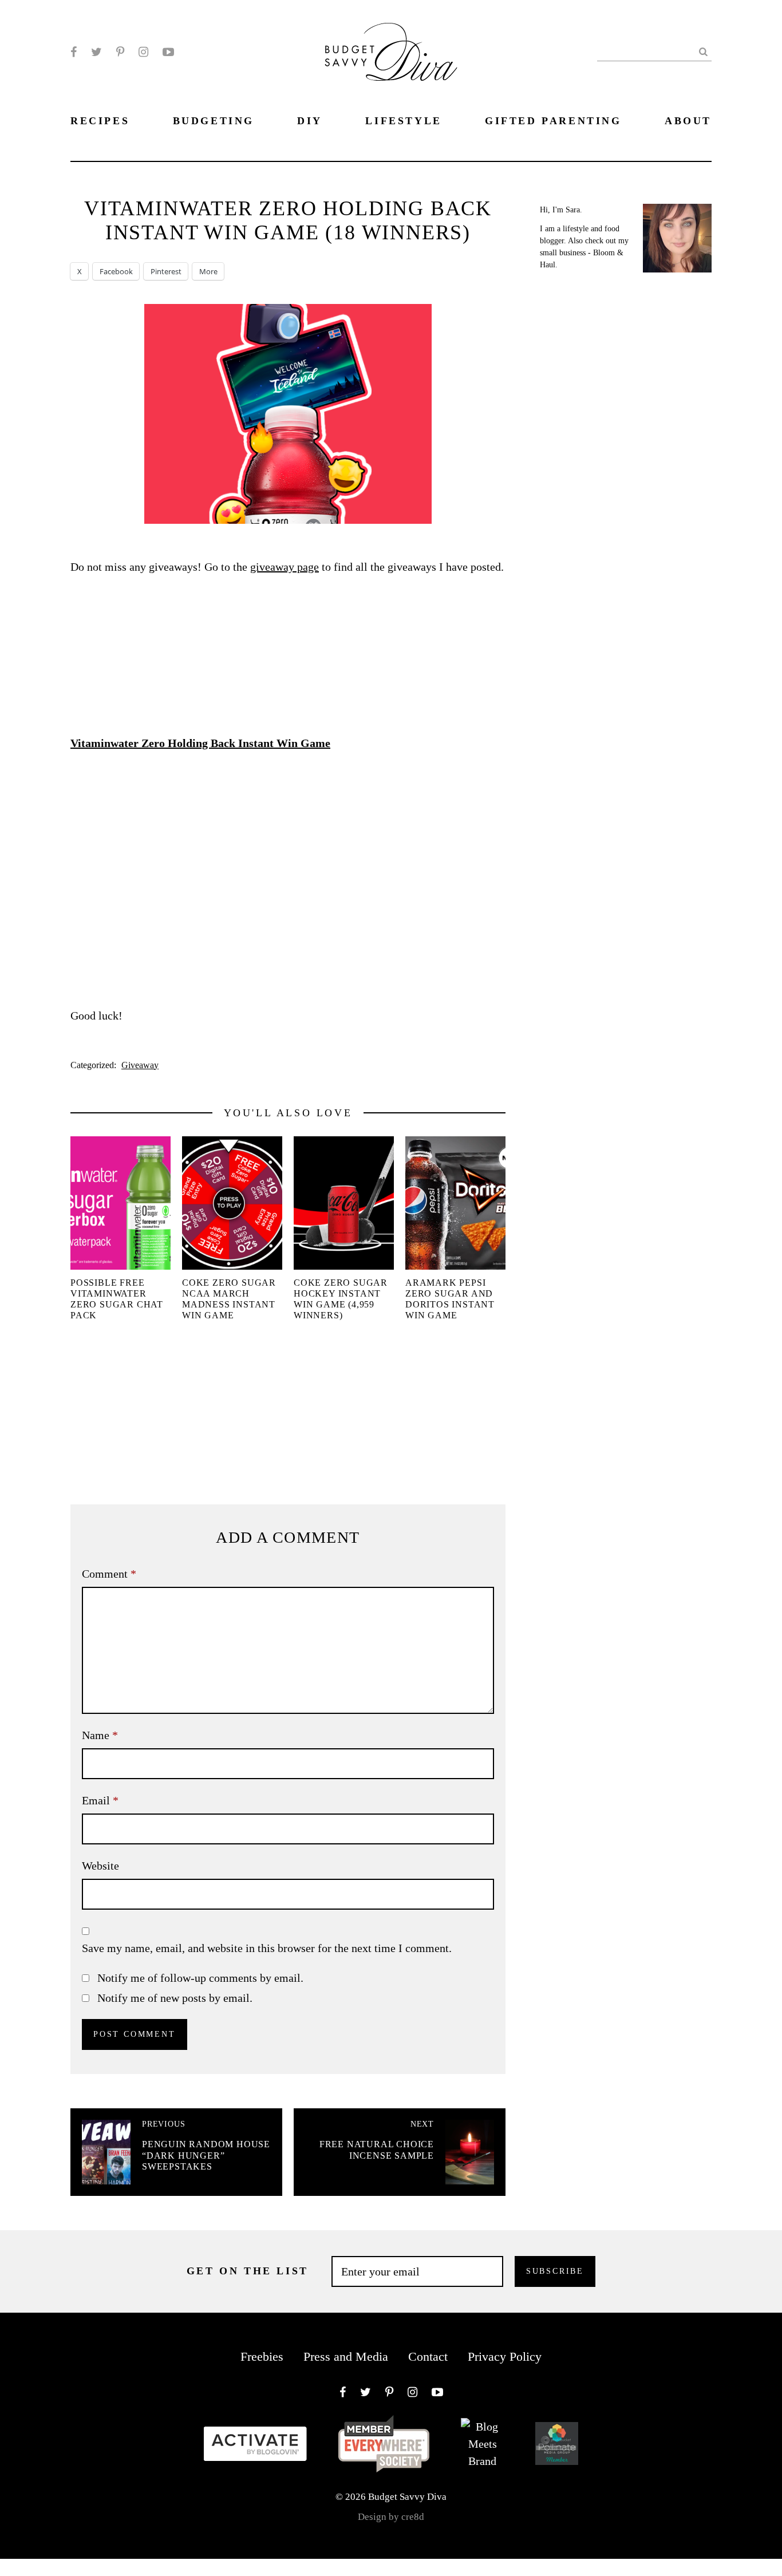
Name (100, 1735)
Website (100, 1866)
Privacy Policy (505, 2356)
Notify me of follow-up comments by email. (200, 1978)
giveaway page (285, 567)
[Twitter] (96, 52)
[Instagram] (143, 52)
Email (100, 1800)
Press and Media (346, 2356)
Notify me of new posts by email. (175, 1998)
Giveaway (140, 1065)
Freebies (262, 2356)
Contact (428, 2356)
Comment (109, 1574)
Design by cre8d (391, 2517)
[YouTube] (168, 52)
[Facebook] (74, 52)
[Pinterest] (120, 52)
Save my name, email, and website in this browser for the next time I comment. (267, 1948)
